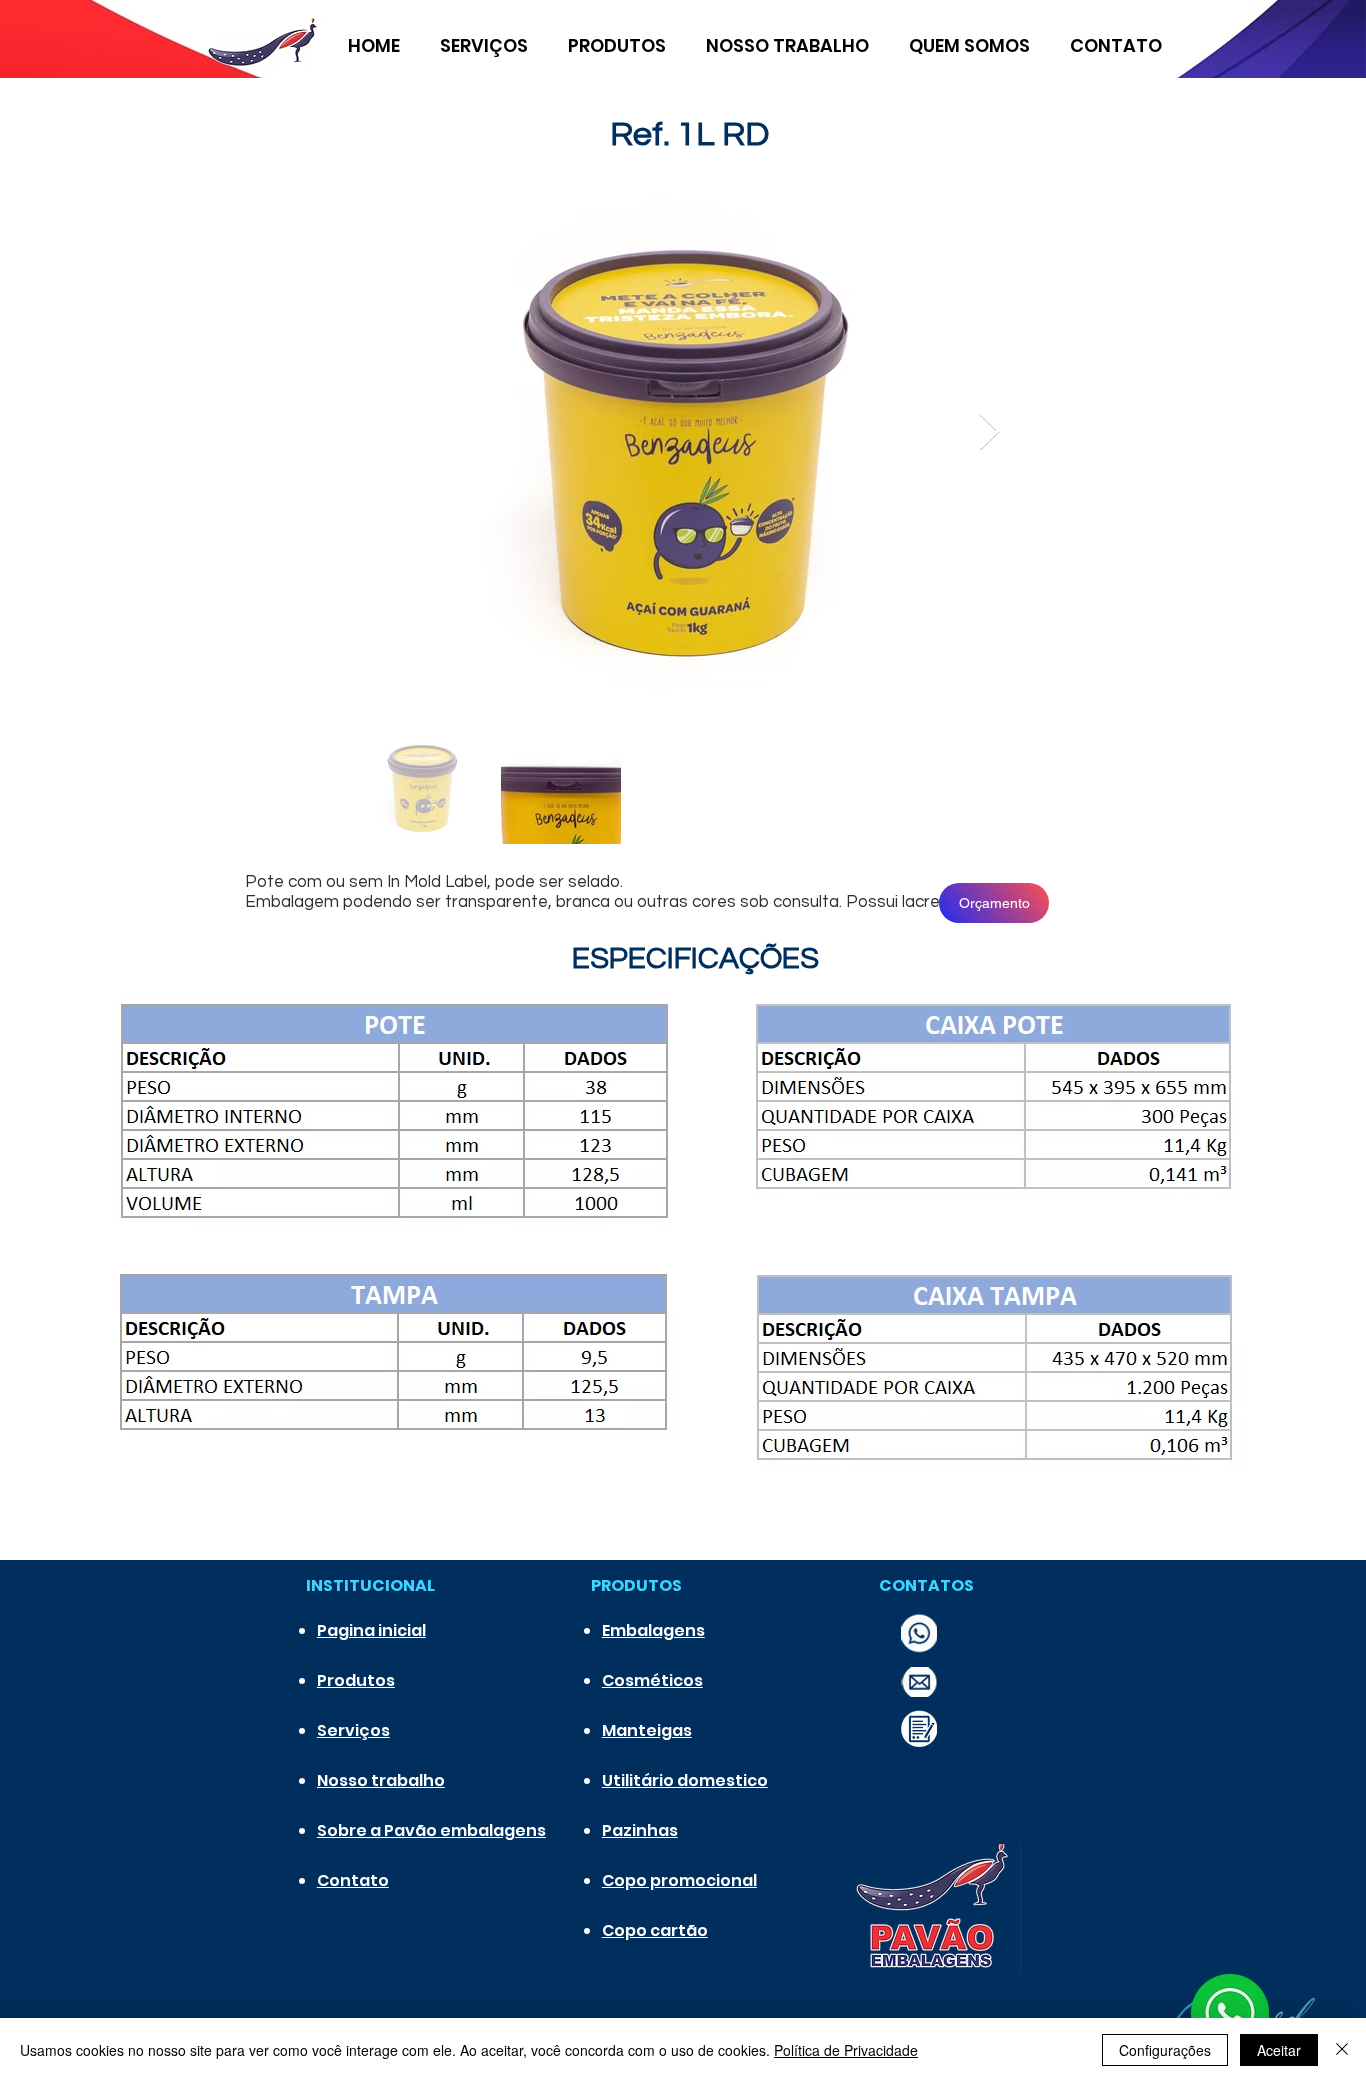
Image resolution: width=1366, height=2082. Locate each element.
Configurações (1165, 2050)
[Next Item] (989, 432)
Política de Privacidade (846, 2050)
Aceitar (1279, 2050)
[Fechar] (1342, 2050)
